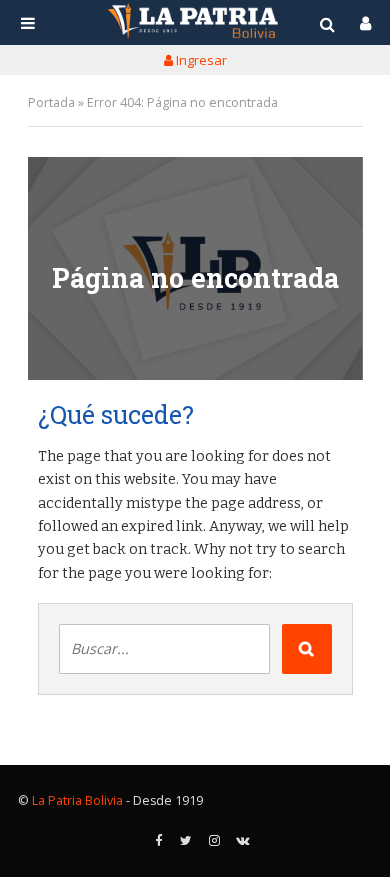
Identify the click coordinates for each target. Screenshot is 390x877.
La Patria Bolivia (77, 800)
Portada (51, 102)
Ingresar (200, 60)
